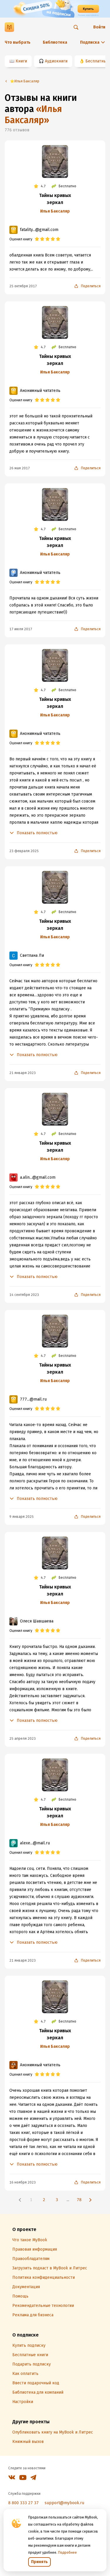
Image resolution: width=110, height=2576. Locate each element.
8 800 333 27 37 (23, 2503)
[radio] (37, 239)
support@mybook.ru (64, 2503)
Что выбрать (18, 42)
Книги (21, 61)
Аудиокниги (56, 61)
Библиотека (55, 42)
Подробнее (67, 2553)
